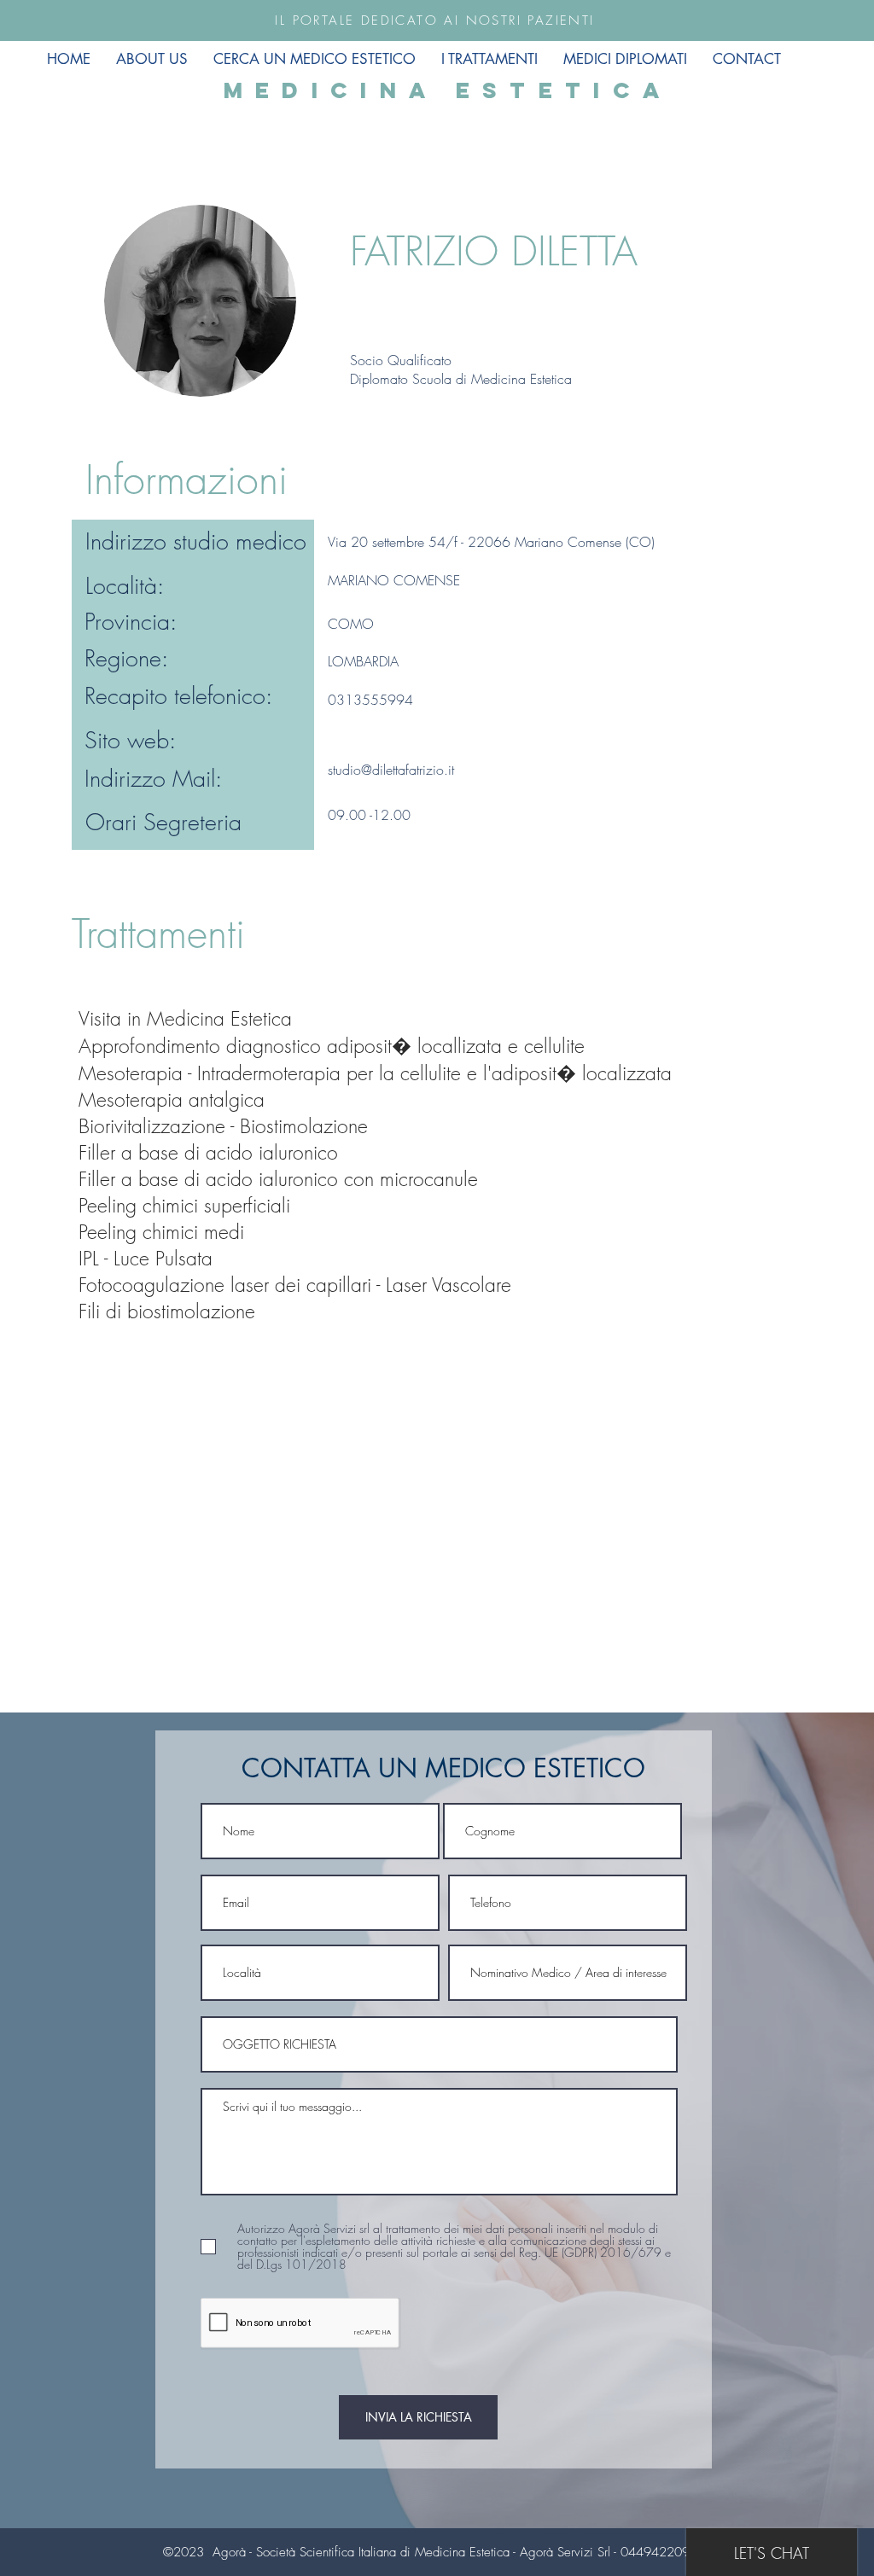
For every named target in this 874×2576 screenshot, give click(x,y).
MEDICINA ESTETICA (448, 90)
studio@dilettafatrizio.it (391, 770)
